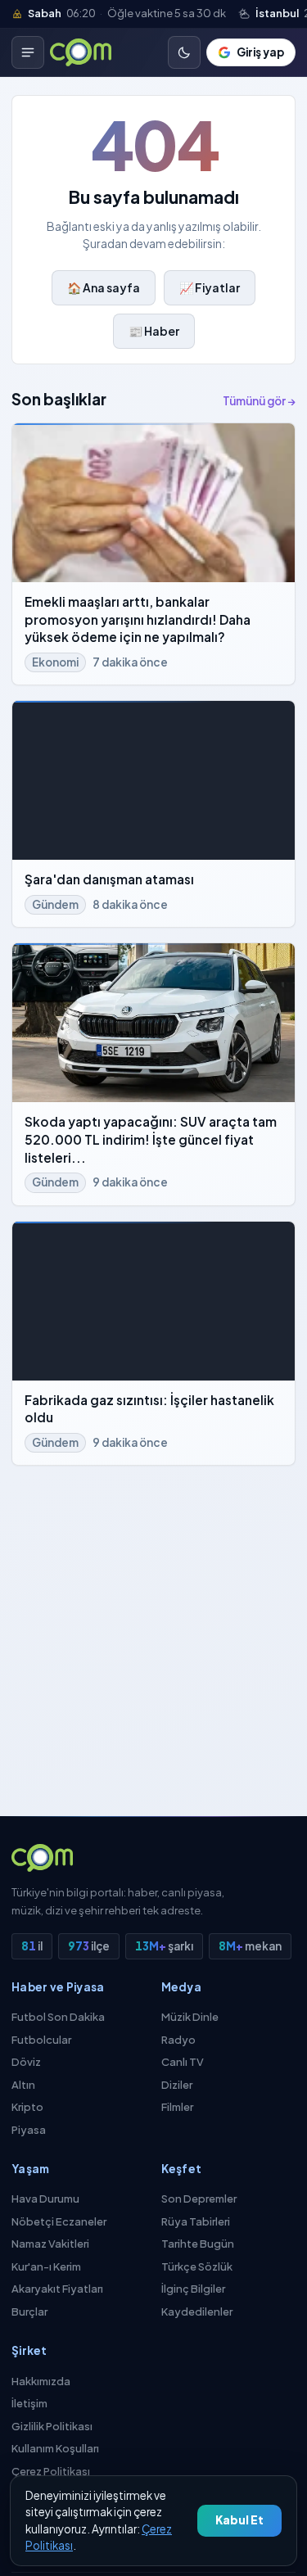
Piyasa (29, 2130)
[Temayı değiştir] (184, 52)
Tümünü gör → (259, 401)
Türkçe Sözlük (197, 2266)
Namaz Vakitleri (50, 2244)
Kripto (27, 2107)
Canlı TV (183, 2062)
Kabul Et (239, 2520)
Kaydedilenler (197, 2312)
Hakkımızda (41, 2381)
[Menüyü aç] (28, 52)
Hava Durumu (45, 2199)
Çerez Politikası (51, 2471)
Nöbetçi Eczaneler (59, 2221)
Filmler (177, 2107)
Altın (23, 2085)
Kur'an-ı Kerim (46, 2266)
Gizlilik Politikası (52, 2426)
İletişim (29, 2403)
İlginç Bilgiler (193, 2289)
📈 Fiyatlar (210, 287)
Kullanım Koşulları (55, 2448)
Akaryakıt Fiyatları (57, 2289)
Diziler (177, 2085)
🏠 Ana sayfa (104, 287)
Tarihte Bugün (198, 2244)
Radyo (178, 2040)
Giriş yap (260, 52)
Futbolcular (41, 2040)
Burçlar (29, 2312)
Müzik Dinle (190, 2017)
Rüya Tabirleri (196, 2221)
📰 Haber (154, 331)
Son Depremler (199, 2199)
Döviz (26, 2062)
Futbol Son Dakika (58, 2017)
